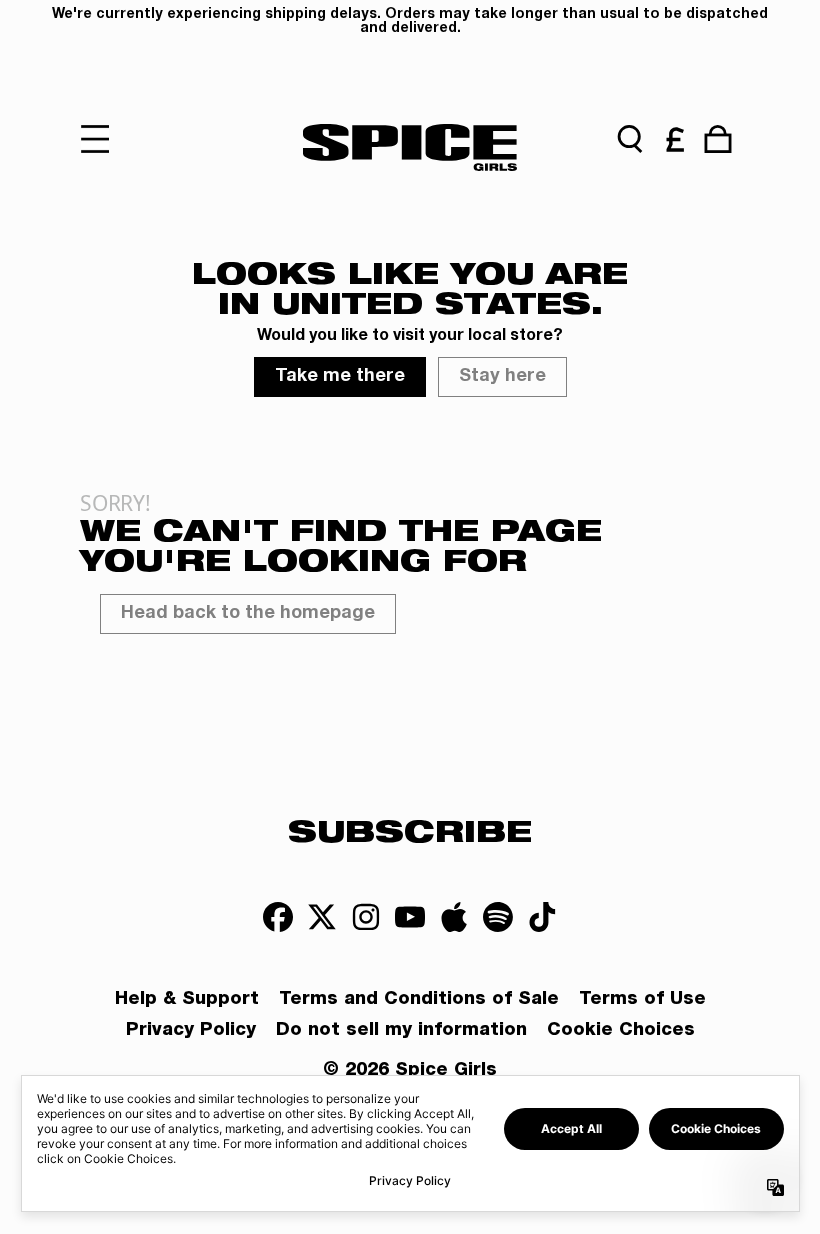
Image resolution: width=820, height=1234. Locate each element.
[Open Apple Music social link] (454, 917)
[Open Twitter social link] (322, 917)
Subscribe (410, 830)
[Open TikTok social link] (542, 917)
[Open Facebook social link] (278, 917)
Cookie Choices (621, 1031)
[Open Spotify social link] (498, 917)
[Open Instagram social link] (366, 917)
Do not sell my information (401, 1031)
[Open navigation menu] (102, 139)
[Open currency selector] (674, 139)
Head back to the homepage (248, 614)
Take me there (340, 377)
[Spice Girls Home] (410, 147)
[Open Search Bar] (630, 139)
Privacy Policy (191, 1031)
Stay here (502, 377)
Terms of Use (642, 1000)
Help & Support (187, 1000)
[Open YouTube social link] (410, 917)
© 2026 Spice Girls (410, 1071)
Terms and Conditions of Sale (419, 1000)
